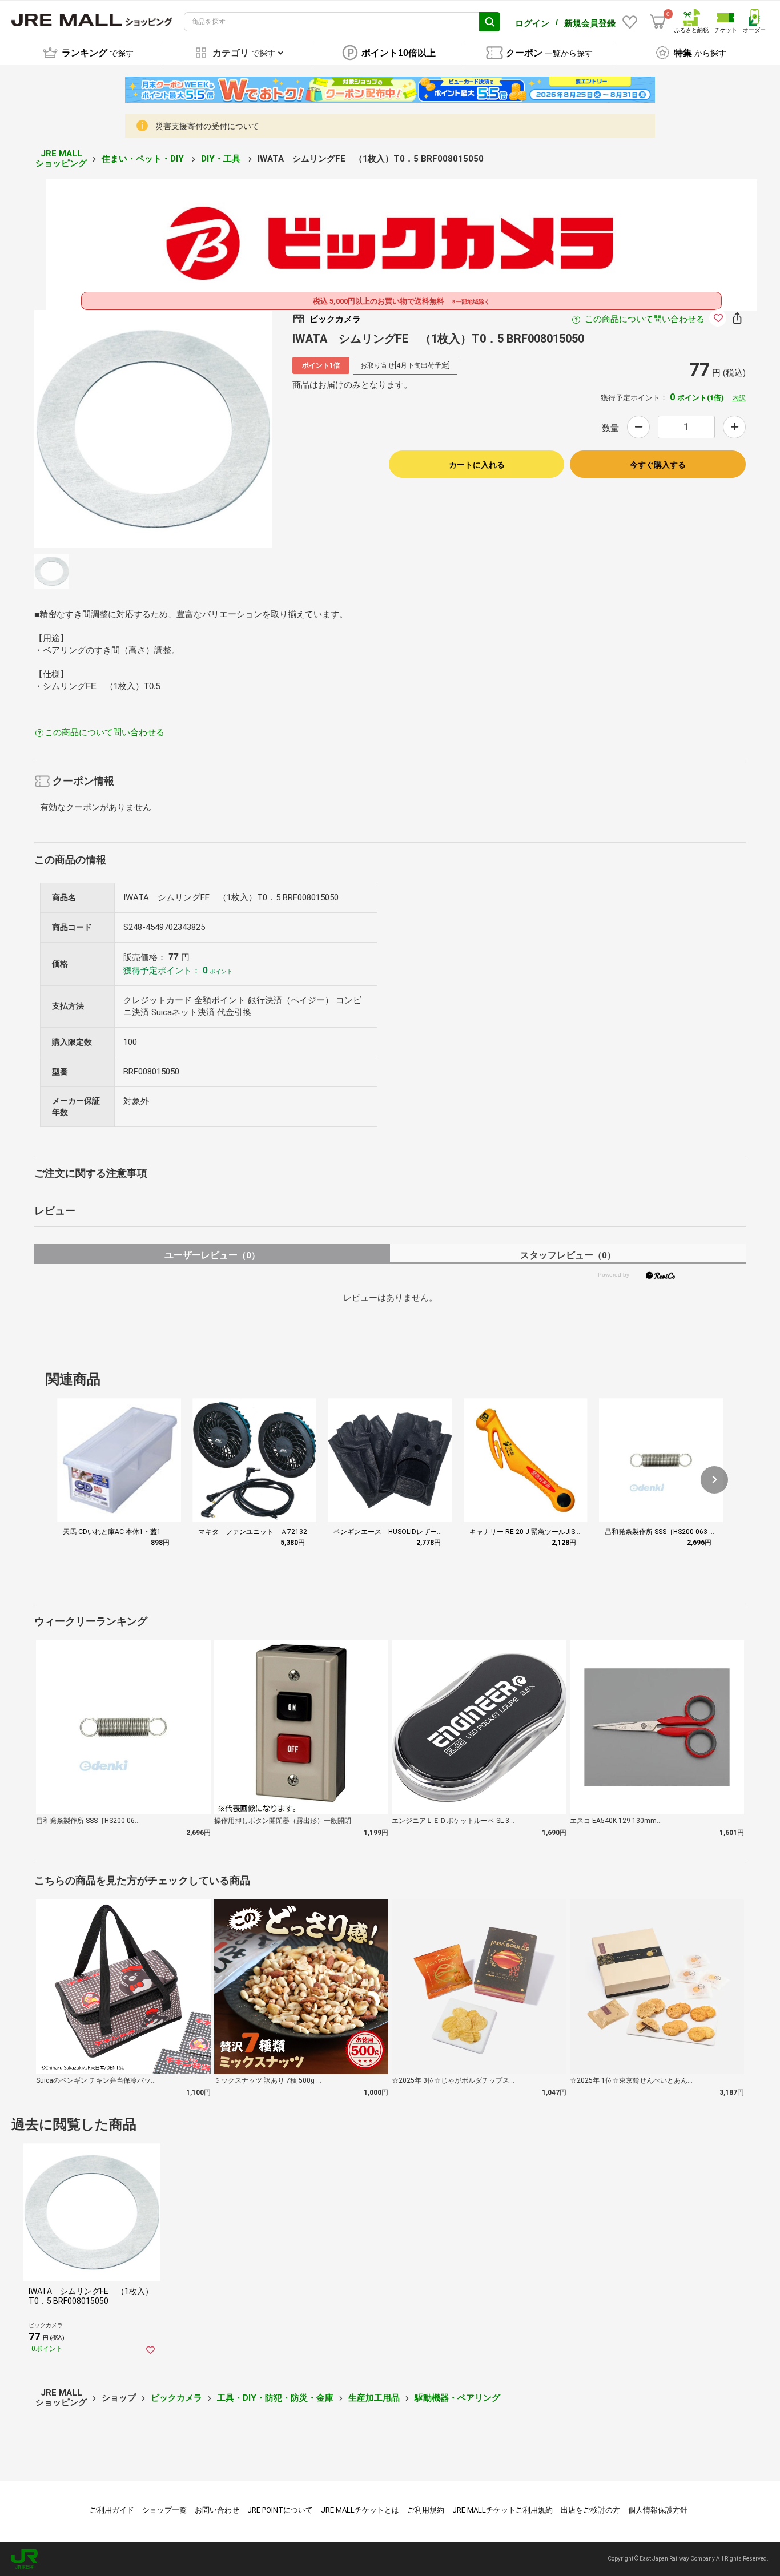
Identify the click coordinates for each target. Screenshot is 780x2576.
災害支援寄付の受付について (207, 126)
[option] (153, 429)
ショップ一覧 (164, 2510)
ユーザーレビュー (212, 1255)
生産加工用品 (374, 2398)
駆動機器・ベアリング (457, 2398)
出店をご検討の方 (590, 2510)
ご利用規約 (426, 2510)
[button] (714, 1480)
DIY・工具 (222, 159)
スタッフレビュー (568, 1255)
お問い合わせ (217, 2510)
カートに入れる (477, 465)
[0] (658, 22)
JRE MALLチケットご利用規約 (502, 2510)
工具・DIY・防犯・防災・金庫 (275, 2398)
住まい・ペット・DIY (144, 159)
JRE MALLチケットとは (360, 2510)
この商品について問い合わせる (645, 319)
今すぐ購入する (658, 465)
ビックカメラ (176, 2398)
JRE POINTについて (280, 2510)
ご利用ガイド (112, 2510)
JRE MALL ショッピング (61, 158)
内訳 (739, 398)
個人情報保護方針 (658, 2510)
